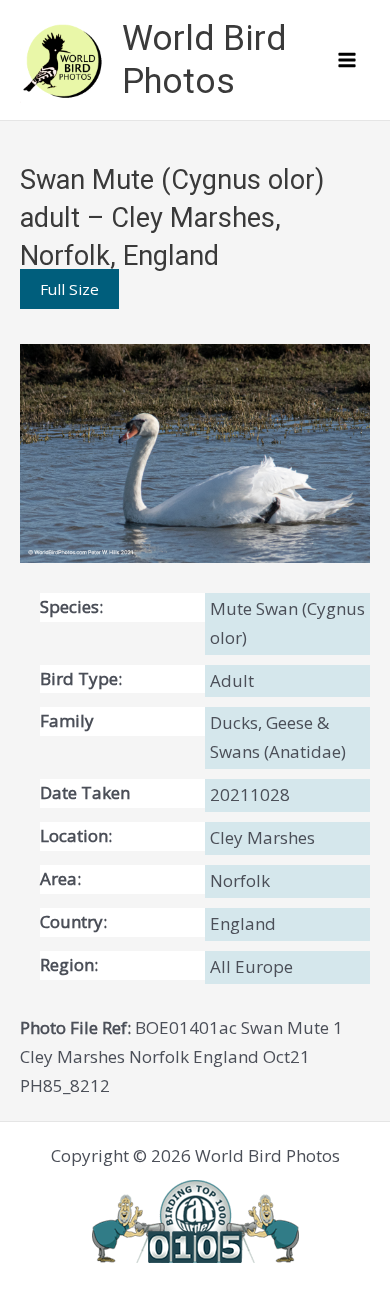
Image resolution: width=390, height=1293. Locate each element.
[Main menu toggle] (348, 60)
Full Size (69, 289)
